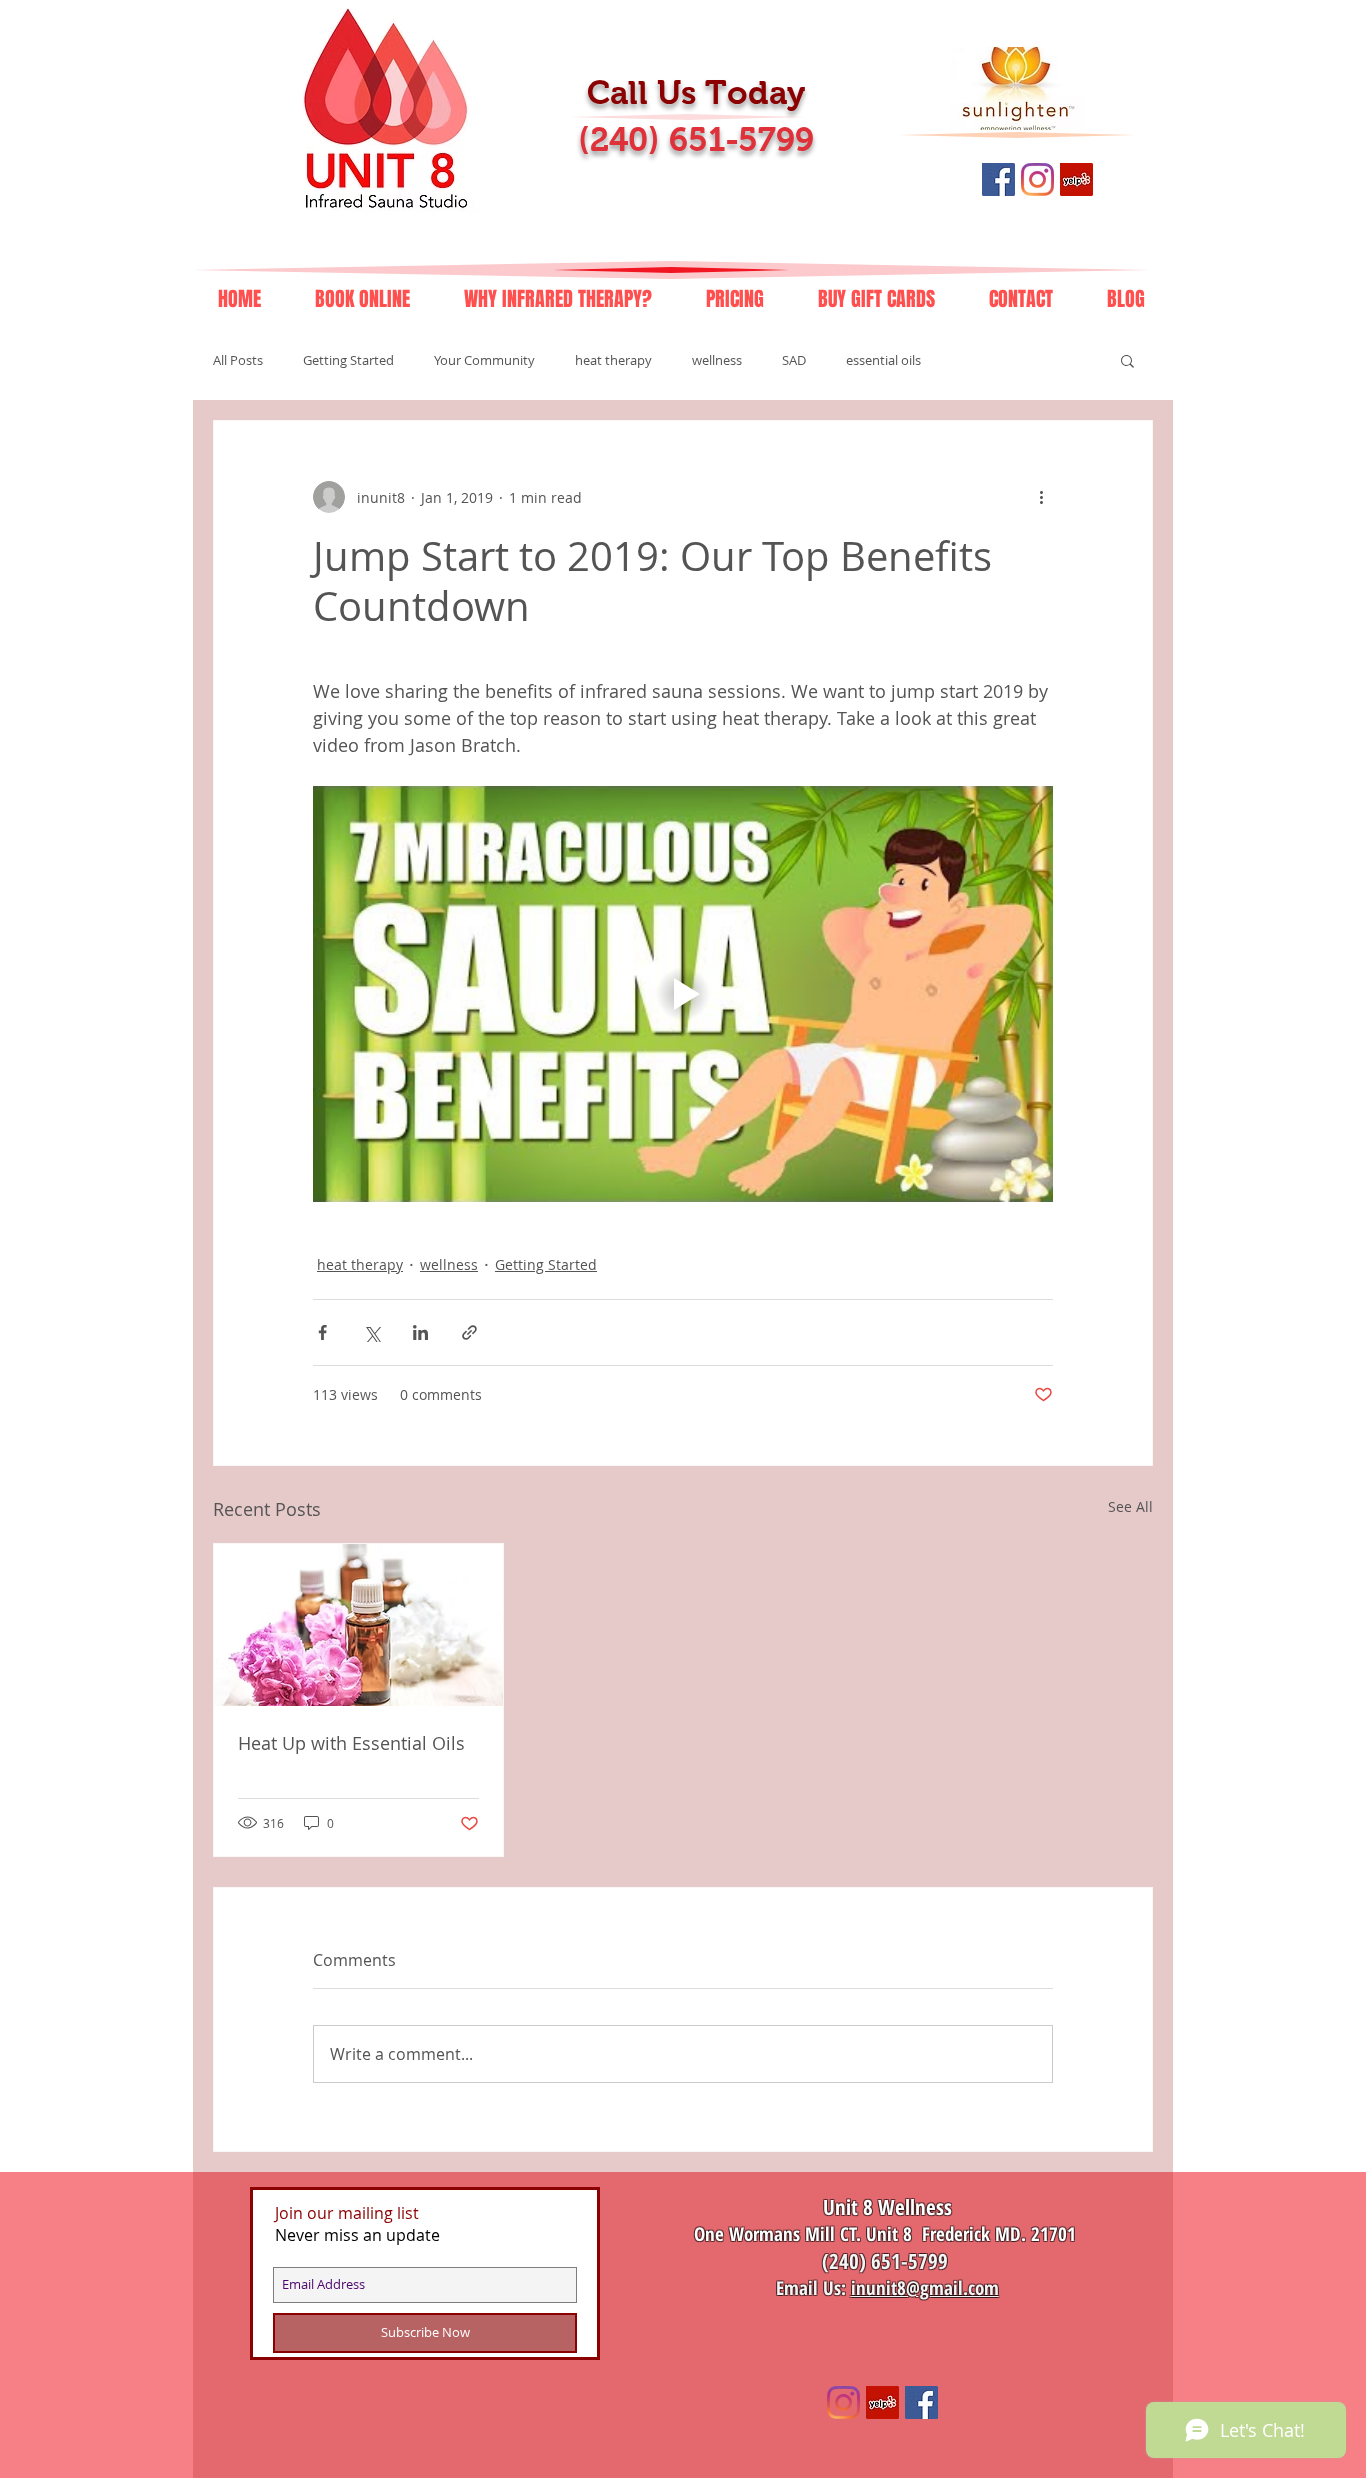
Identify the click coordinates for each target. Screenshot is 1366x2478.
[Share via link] (469, 1332)
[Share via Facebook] (322, 1332)
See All (1130, 1506)
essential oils (883, 360)
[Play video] (683, 994)
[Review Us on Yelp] (1076, 179)
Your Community (484, 360)
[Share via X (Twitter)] (371, 1332)
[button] (1127, 360)
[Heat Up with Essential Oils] (358, 1625)
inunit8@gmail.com (925, 2288)
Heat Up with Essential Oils (351, 1743)
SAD (794, 360)
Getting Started (348, 360)
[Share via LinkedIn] (420, 1332)
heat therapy (613, 360)
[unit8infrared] (843, 2402)
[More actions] (1041, 497)
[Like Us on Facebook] (998, 179)
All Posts (238, 360)
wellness (717, 360)
